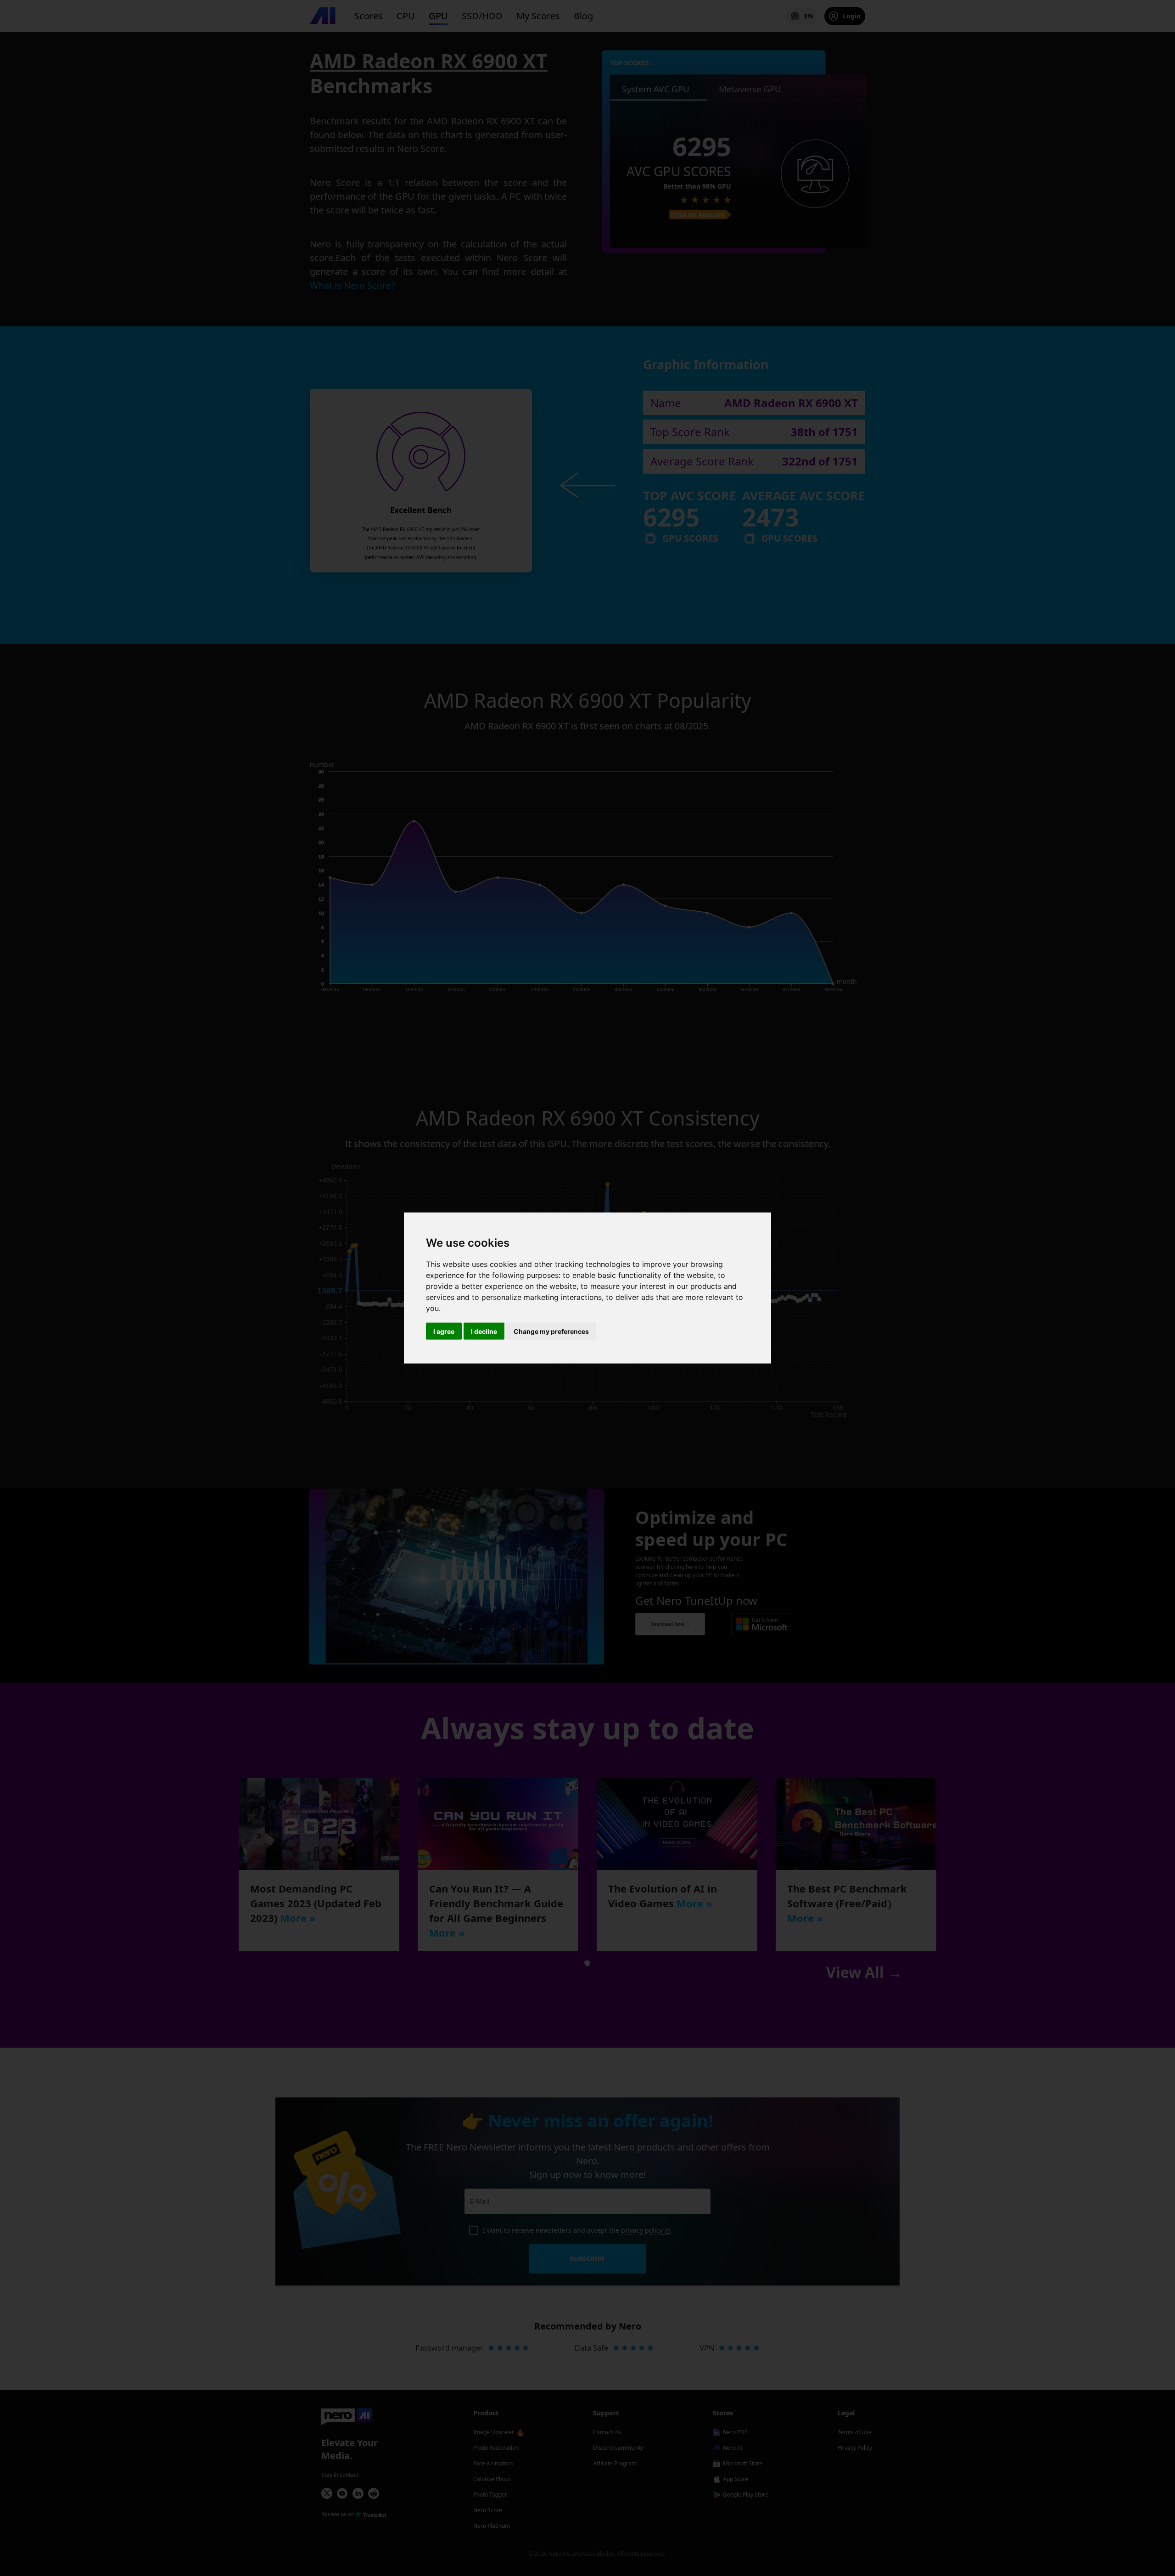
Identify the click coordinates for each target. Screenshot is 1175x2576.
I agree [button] (444, 1331)
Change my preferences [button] (551, 1331)
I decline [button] (484, 1331)
